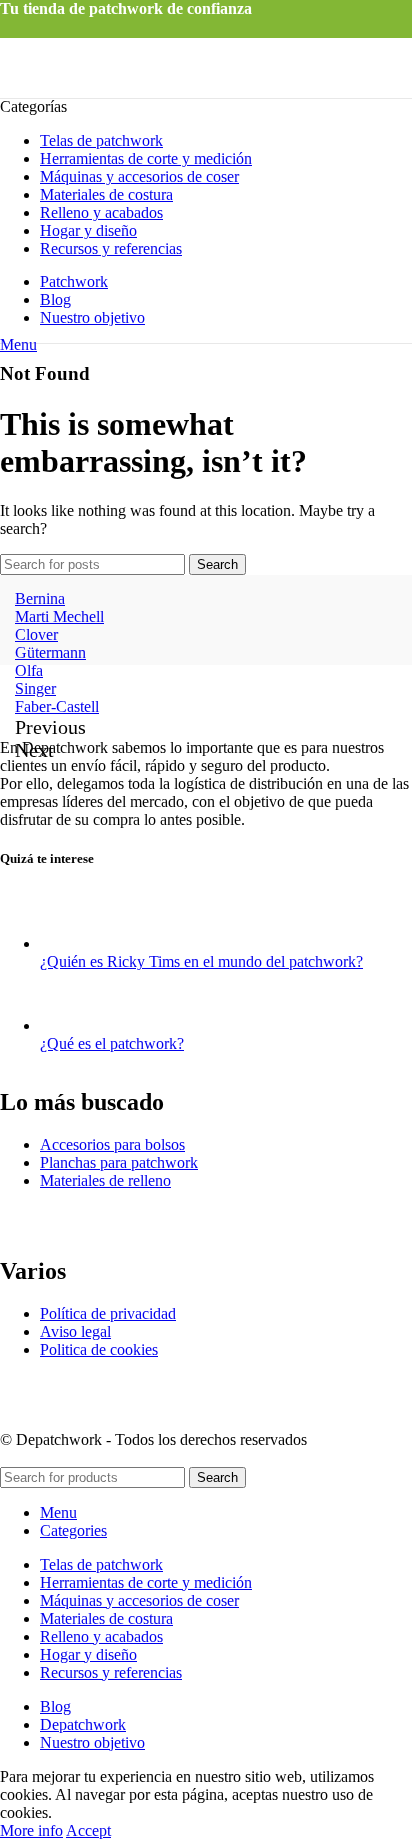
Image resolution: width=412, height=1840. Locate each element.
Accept (88, 1830)
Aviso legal (75, 1331)
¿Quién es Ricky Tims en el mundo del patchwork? (201, 961)
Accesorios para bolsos (112, 1144)
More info (31, 1830)
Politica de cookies (99, 1349)
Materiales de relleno (105, 1180)
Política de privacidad (108, 1313)
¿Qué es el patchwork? (112, 1043)
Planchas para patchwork (119, 1162)
